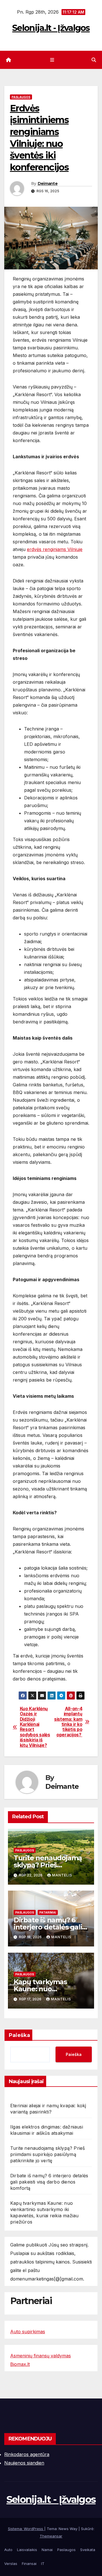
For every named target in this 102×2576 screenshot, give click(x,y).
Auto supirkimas (28, 2332)
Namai (47, 2550)
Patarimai (48, 1912)
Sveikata (88, 2550)
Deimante (48, 183)
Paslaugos (21, 97)
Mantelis (62, 1875)
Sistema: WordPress (26, 2529)
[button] (94, 60)
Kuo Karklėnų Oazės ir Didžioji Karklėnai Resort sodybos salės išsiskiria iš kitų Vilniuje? (35, 1727)
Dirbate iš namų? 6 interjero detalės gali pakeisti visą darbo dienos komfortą (49, 2182)
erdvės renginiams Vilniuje (55, 549)
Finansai (29, 2564)
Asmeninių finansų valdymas (41, 2356)
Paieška (19, 2035)
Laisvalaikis (27, 2550)
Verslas (11, 2564)
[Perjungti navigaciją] (52, 60)
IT (43, 2564)
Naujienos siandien (24, 2463)
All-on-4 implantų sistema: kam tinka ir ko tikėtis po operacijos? (68, 1722)
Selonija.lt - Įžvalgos (51, 28)
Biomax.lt (20, 2364)
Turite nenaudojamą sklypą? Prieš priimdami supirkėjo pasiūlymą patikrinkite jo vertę (47, 2154)
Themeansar (51, 2536)
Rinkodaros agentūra (27, 2454)
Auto (8, 2550)
